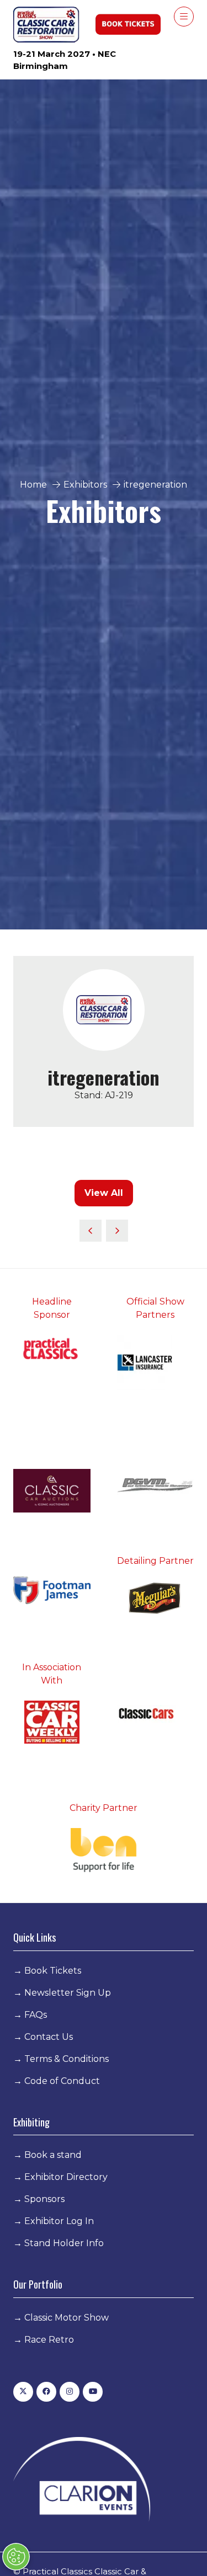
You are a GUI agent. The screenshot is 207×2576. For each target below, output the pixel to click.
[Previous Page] (91, 1231)
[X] (23, 2392)
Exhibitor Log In (59, 2221)
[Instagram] (70, 2392)
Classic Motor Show (67, 2318)
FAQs (36, 2015)
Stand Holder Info (64, 2243)
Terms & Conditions (67, 2059)
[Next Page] (117, 1231)
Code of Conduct (62, 2081)
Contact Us (49, 2037)
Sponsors (44, 2199)
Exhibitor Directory (66, 2177)
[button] (184, 17)
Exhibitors (85, 485)
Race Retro (49, 2340)
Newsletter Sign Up (68, 1993)
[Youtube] (93, 2392)
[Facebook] (46, 2392)
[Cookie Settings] (16, 2557)
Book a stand (53, 2155)
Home (33, 485)
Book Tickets (53, 1971)
